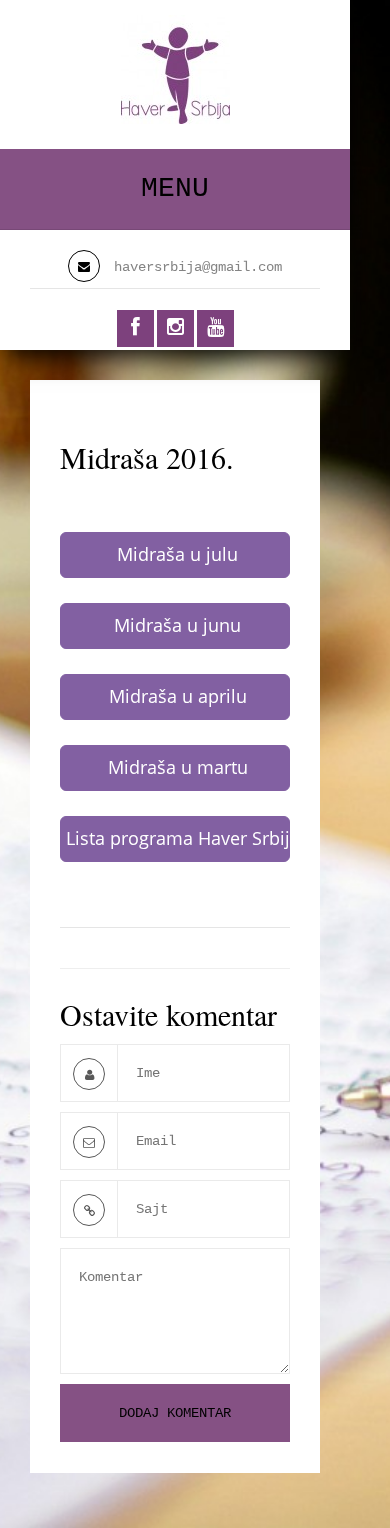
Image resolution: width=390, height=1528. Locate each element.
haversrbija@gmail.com (198, 267)
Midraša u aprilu (178, 696)
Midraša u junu (177, 625)
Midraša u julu (177, 554)
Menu (175, 188)
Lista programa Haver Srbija (178, 838)
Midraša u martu (178, 767)
